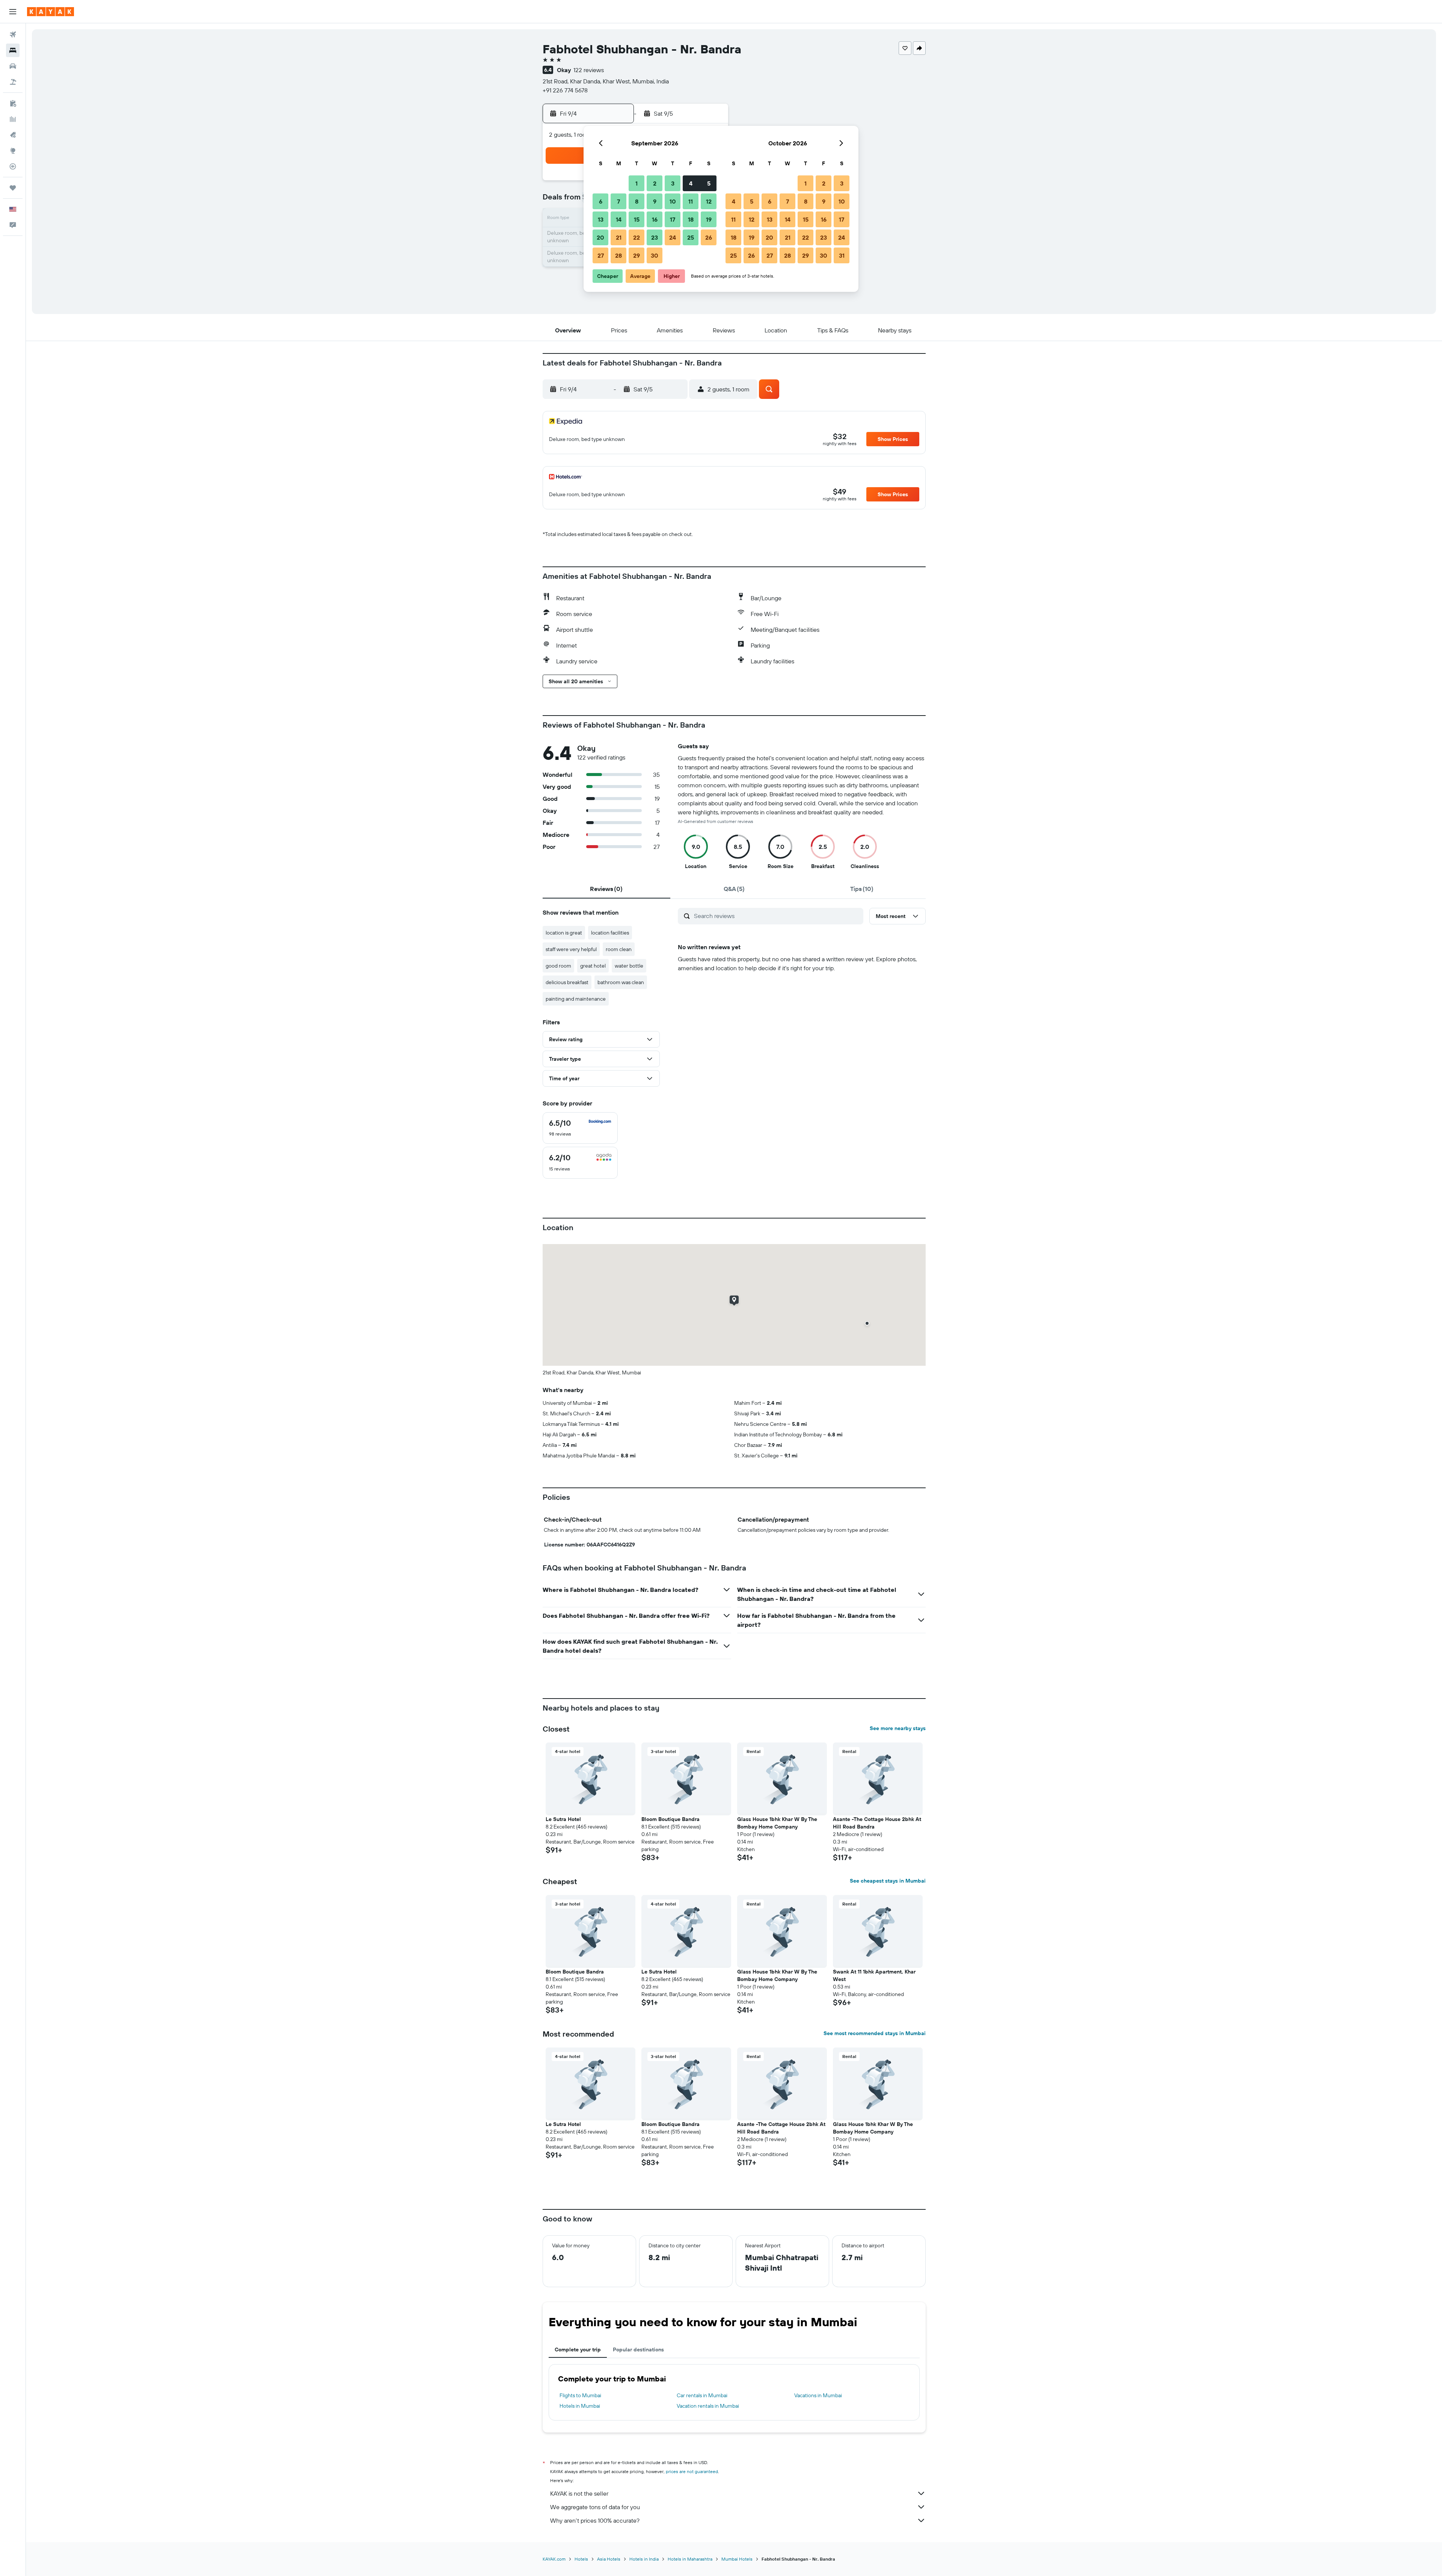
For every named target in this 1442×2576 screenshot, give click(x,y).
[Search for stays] (13, 50)
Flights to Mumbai (580, 2395)
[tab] (606, 889)
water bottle (629, 966)
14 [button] (619, 219)
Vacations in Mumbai (818, 2395)
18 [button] (691, 219)
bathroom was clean (621, 982)
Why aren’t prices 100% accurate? (595, 2520)
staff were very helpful (571, 949)
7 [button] (618, 201)
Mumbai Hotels (737, 2559)
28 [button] (618, 255)
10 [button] (673, 201)
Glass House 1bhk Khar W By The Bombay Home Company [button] (777, 1823)
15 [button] (637, 219)
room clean (619, 949)
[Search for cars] (13, 66)
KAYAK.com (554, 2559)
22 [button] (637, 237)
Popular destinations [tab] (638, 2350)
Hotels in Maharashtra (690, 2559)
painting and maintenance (576, 999)
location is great (564, 933)
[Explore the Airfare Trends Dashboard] (13, 119)
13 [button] (601, 219)
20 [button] (600, 237)
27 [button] (601, 255)
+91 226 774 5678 (565, 90)
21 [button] (619, 237)
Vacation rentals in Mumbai (708, 2406)
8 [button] (637, 201)
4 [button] (691, 183)
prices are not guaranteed (692, 2471)
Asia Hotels (609, 2559)
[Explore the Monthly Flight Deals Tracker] (13, 135)
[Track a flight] (13, 166)
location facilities (610, 933)
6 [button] (601, 201)
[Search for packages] (13, 82)
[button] (13, 12)
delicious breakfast (567, 982)
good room (558, 966)
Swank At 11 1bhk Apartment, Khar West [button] (874, 1975)
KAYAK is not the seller (579, 2493)
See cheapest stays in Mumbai (888, 1881)
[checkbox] (580, 1128)
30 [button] (655, 255)
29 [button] (637, 255)
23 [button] (655, 237)
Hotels (581, 2559)
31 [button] (842, 255)
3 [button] (673, 183)
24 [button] (673, 237)
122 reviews (589, 70)
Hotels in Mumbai (580, 2406)
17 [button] (673, 219)
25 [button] (691, 237)
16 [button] (655, 219)
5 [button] (709, 183)
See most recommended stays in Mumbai (875, 2033)
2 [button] (655, 183)
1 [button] (637, 183)
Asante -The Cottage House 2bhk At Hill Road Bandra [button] (877, 1823)
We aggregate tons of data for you (595, 2507)
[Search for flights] (13, 35)
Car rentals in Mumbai (702, 2395)
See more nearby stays (898, 1728)
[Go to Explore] (13, 151)
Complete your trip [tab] (578, 2350)
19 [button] (709, 219)
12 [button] (709, 201)
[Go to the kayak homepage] (51, 12)
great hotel (593, 966)
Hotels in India (644, 2559)
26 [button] (709, 237)
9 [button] (655, 201)
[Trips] (13, 188)
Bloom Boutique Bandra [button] (670, 1819)
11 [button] (691, 201)
